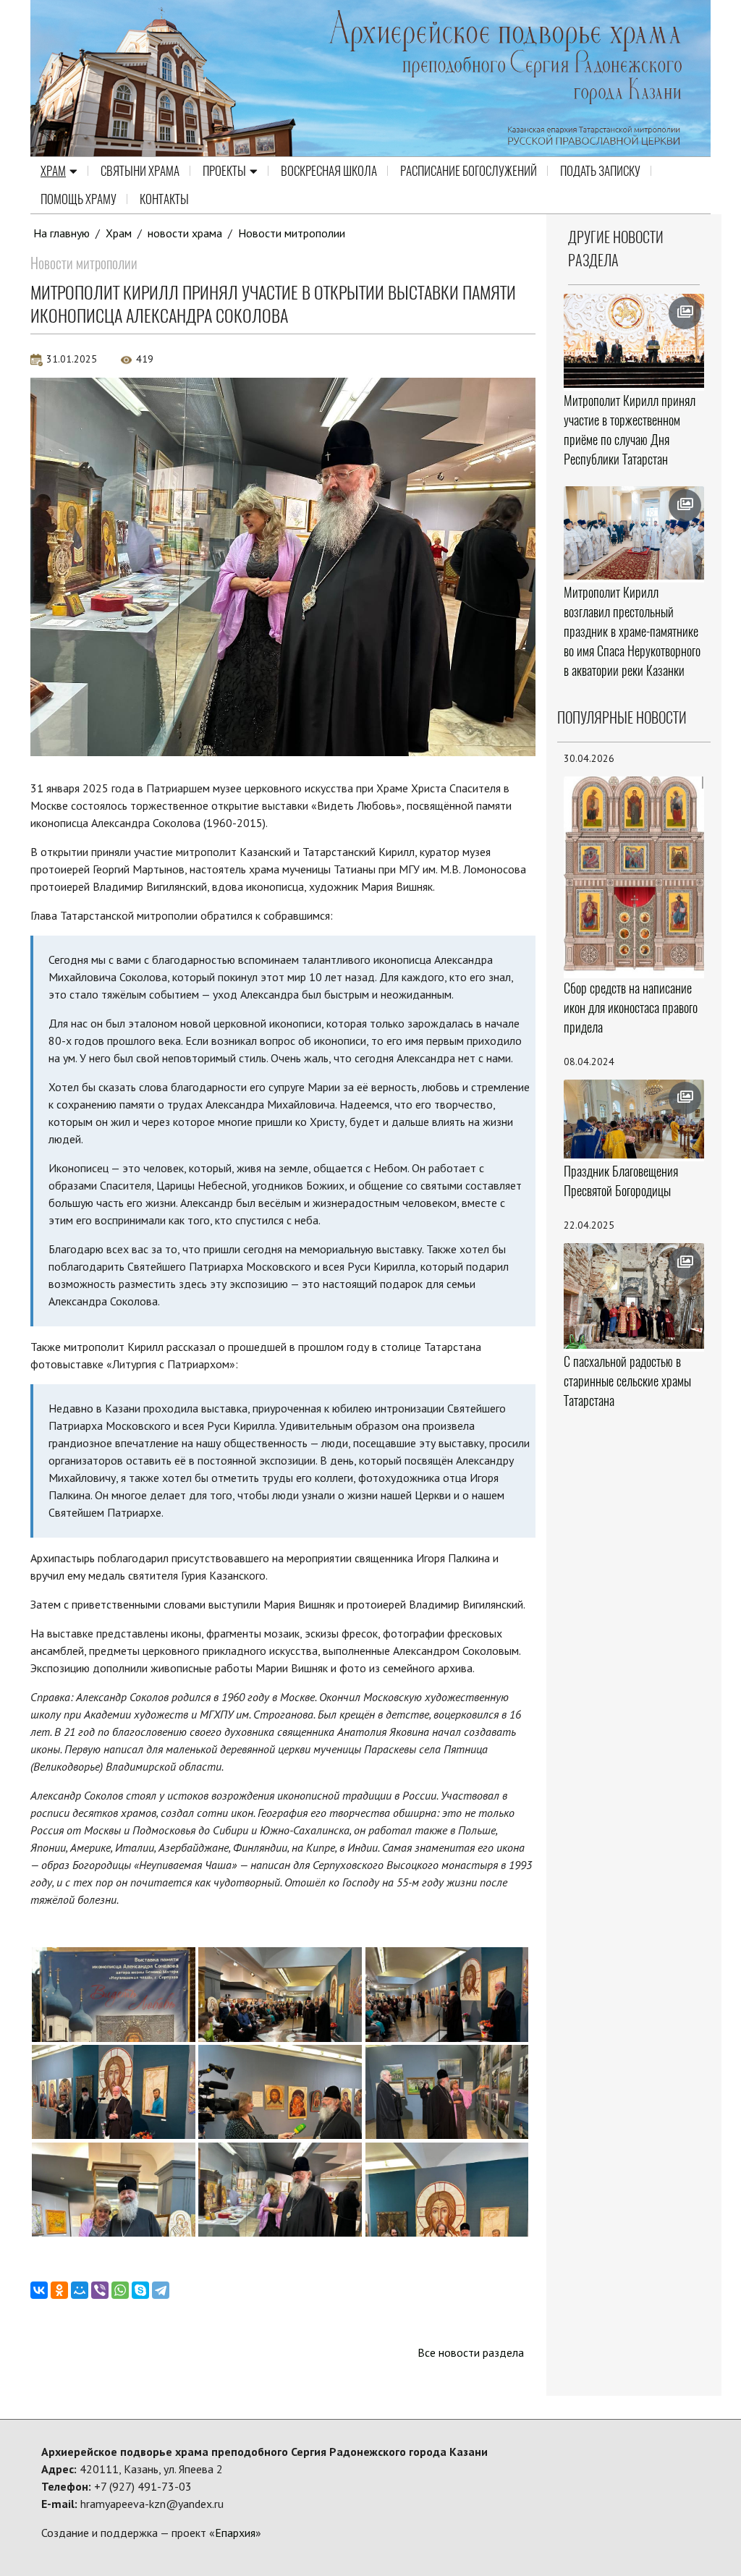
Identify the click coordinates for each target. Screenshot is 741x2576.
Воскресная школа (329, 171)
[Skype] (140, 2290)
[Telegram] (161, 2290)
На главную (62, 233)
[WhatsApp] (120, 2290)
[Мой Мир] (80, 2290)
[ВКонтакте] (39, 2290)
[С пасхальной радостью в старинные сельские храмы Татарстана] (634, 1296)
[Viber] (100, 2290)
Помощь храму (79, 199)
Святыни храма (140, 171)
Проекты (224, 171)
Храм (53, 171)
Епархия (235, 2533)
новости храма (185, 233)
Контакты (164, 199)
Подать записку (600, 171)
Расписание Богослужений (469, 171)
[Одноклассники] (59, 2290)
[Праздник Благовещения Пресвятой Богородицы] (634, 1119)
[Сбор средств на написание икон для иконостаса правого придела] (634, 876)
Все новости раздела (471, 2352)
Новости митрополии (292, 233)
